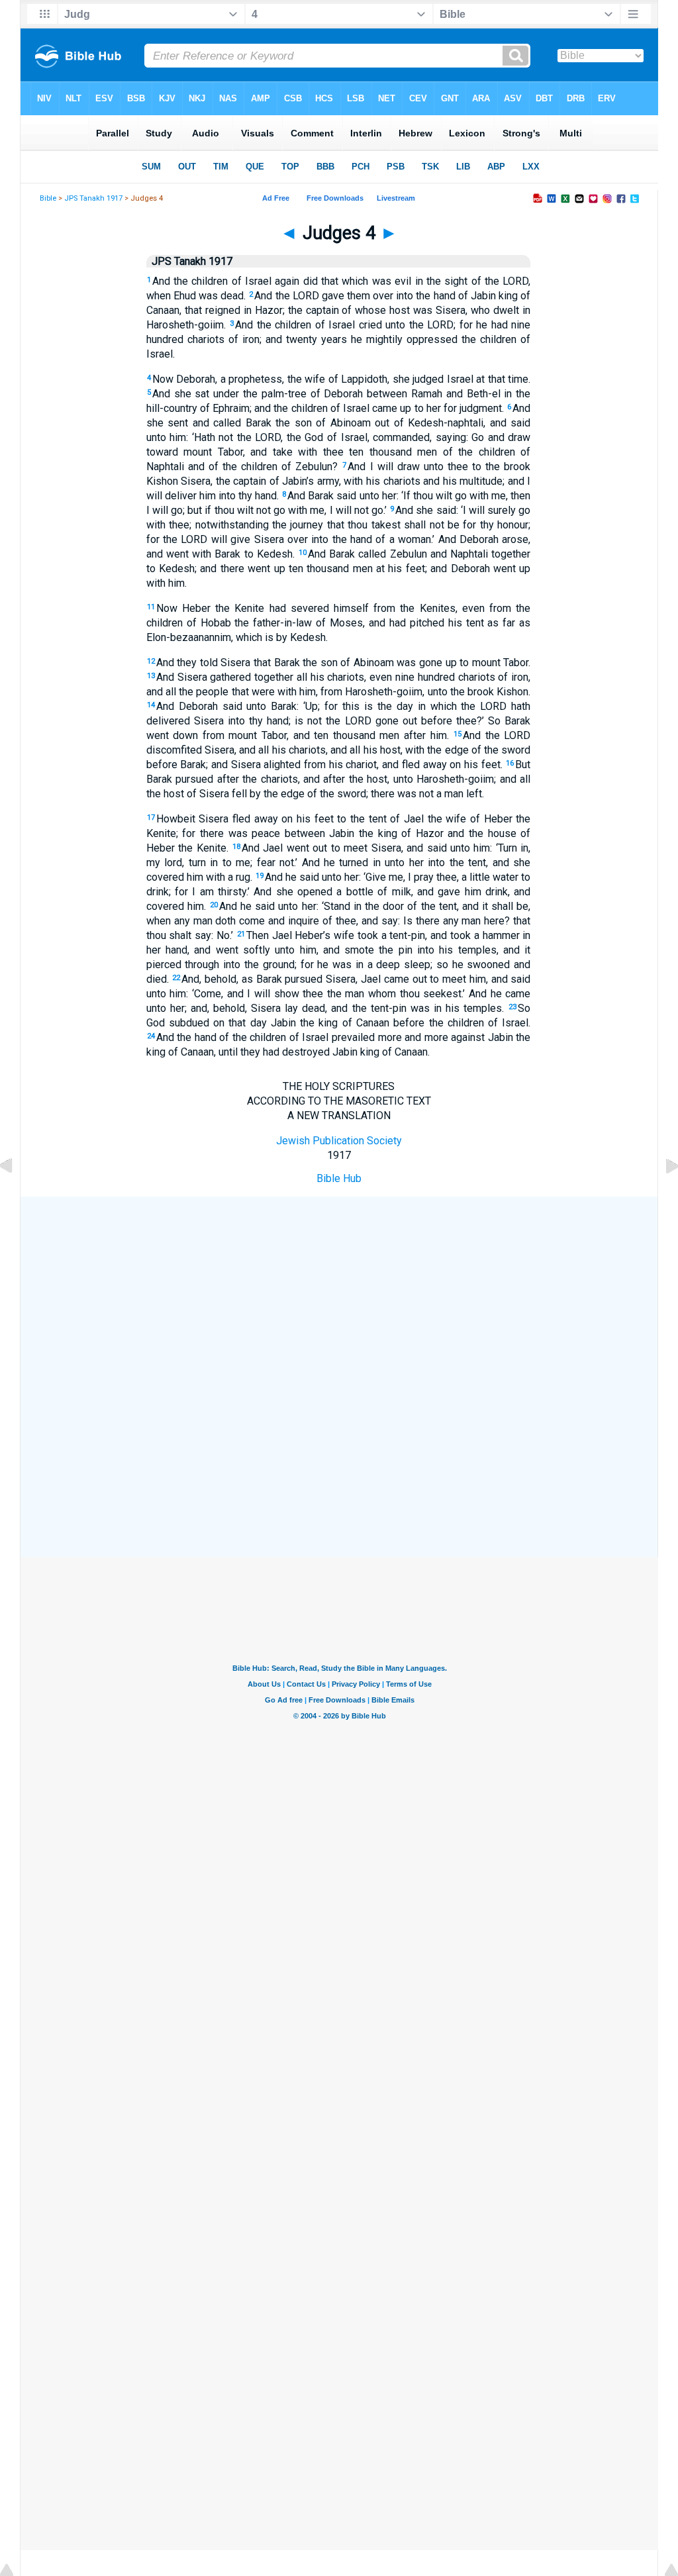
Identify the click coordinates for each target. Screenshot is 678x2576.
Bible (48, 198)
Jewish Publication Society (339, 1141)
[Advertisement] (339, 1294)
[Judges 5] (661, 1196)
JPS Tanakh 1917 (93, 198)
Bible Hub (339, 1178)
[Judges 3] (17, 1196)
